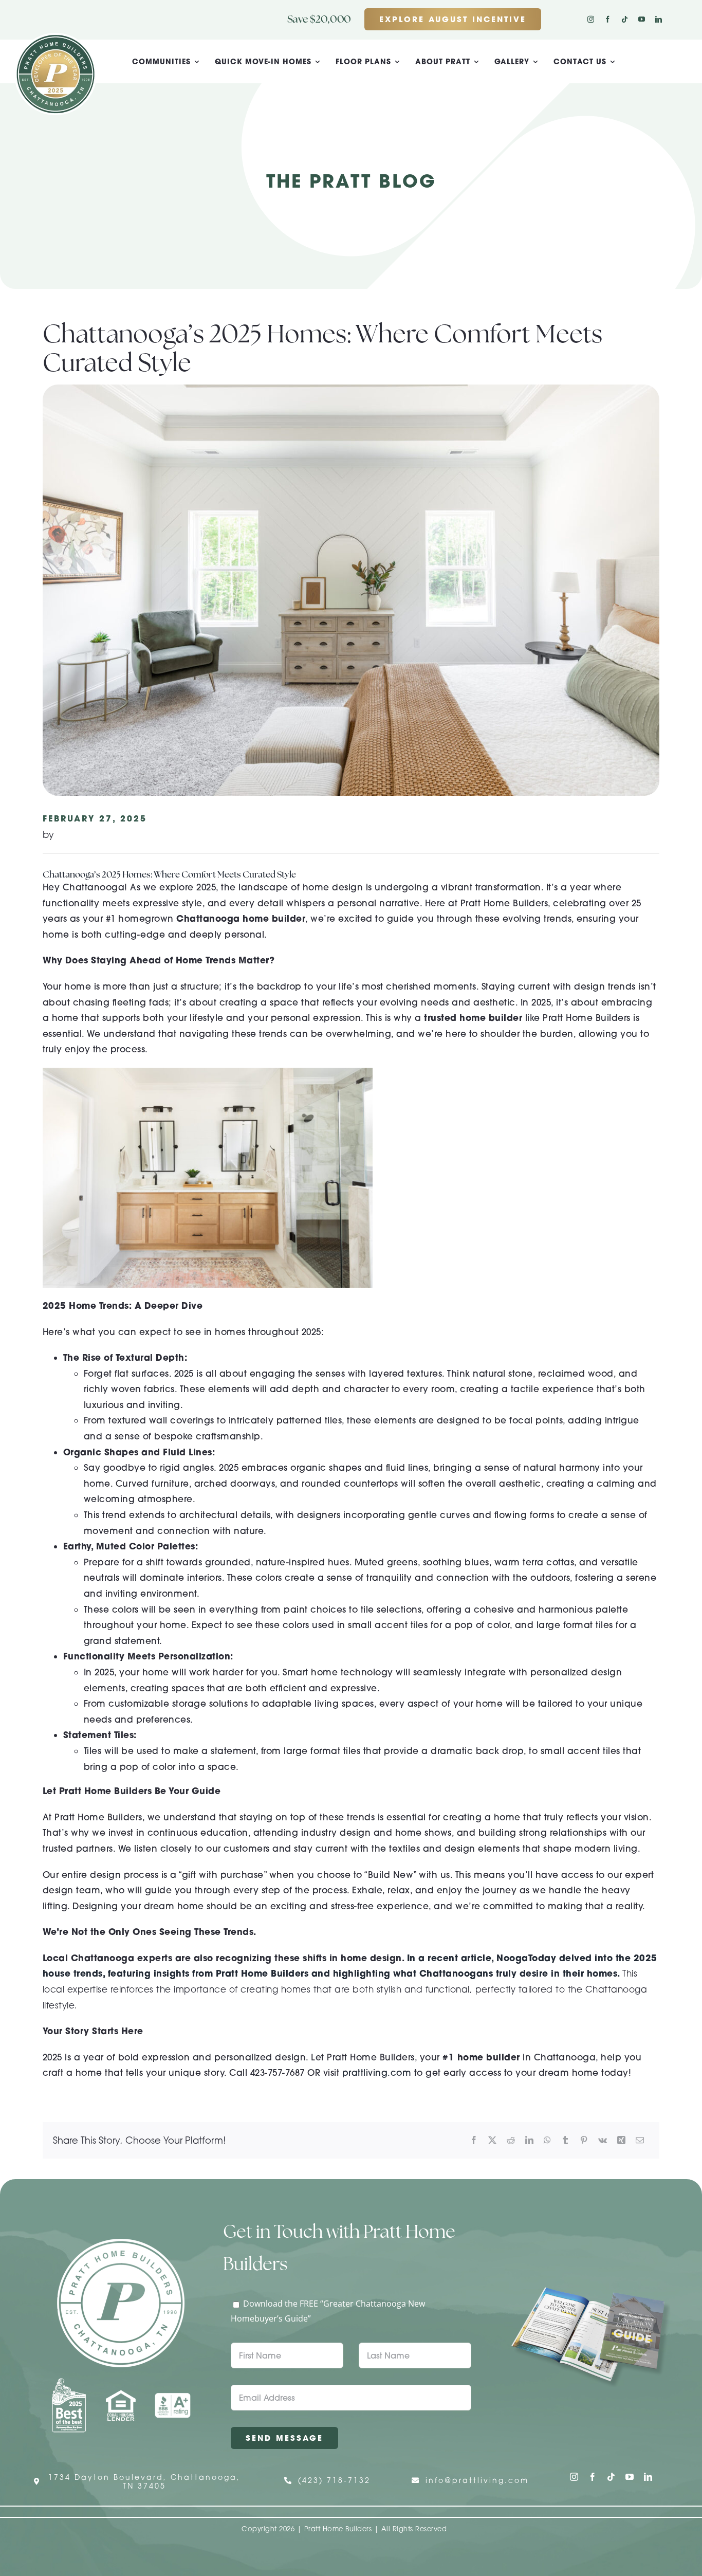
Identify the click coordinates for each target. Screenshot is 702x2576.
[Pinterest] (584, 2140)
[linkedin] (659, 19)
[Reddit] (511, 2140)
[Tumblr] (565, 2140)
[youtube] (642, 19)
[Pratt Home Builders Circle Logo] (121, 2243)
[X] (492, 2140)
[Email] (640, 2140)
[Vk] (603, 2140)
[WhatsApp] (547, 2140)
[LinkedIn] (529, 2140)
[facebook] (608, 19)
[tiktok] (625, 19)
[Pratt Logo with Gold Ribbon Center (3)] (56, 37)
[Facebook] (474, 2140)
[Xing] (621, 2140)
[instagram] (591, 19)
